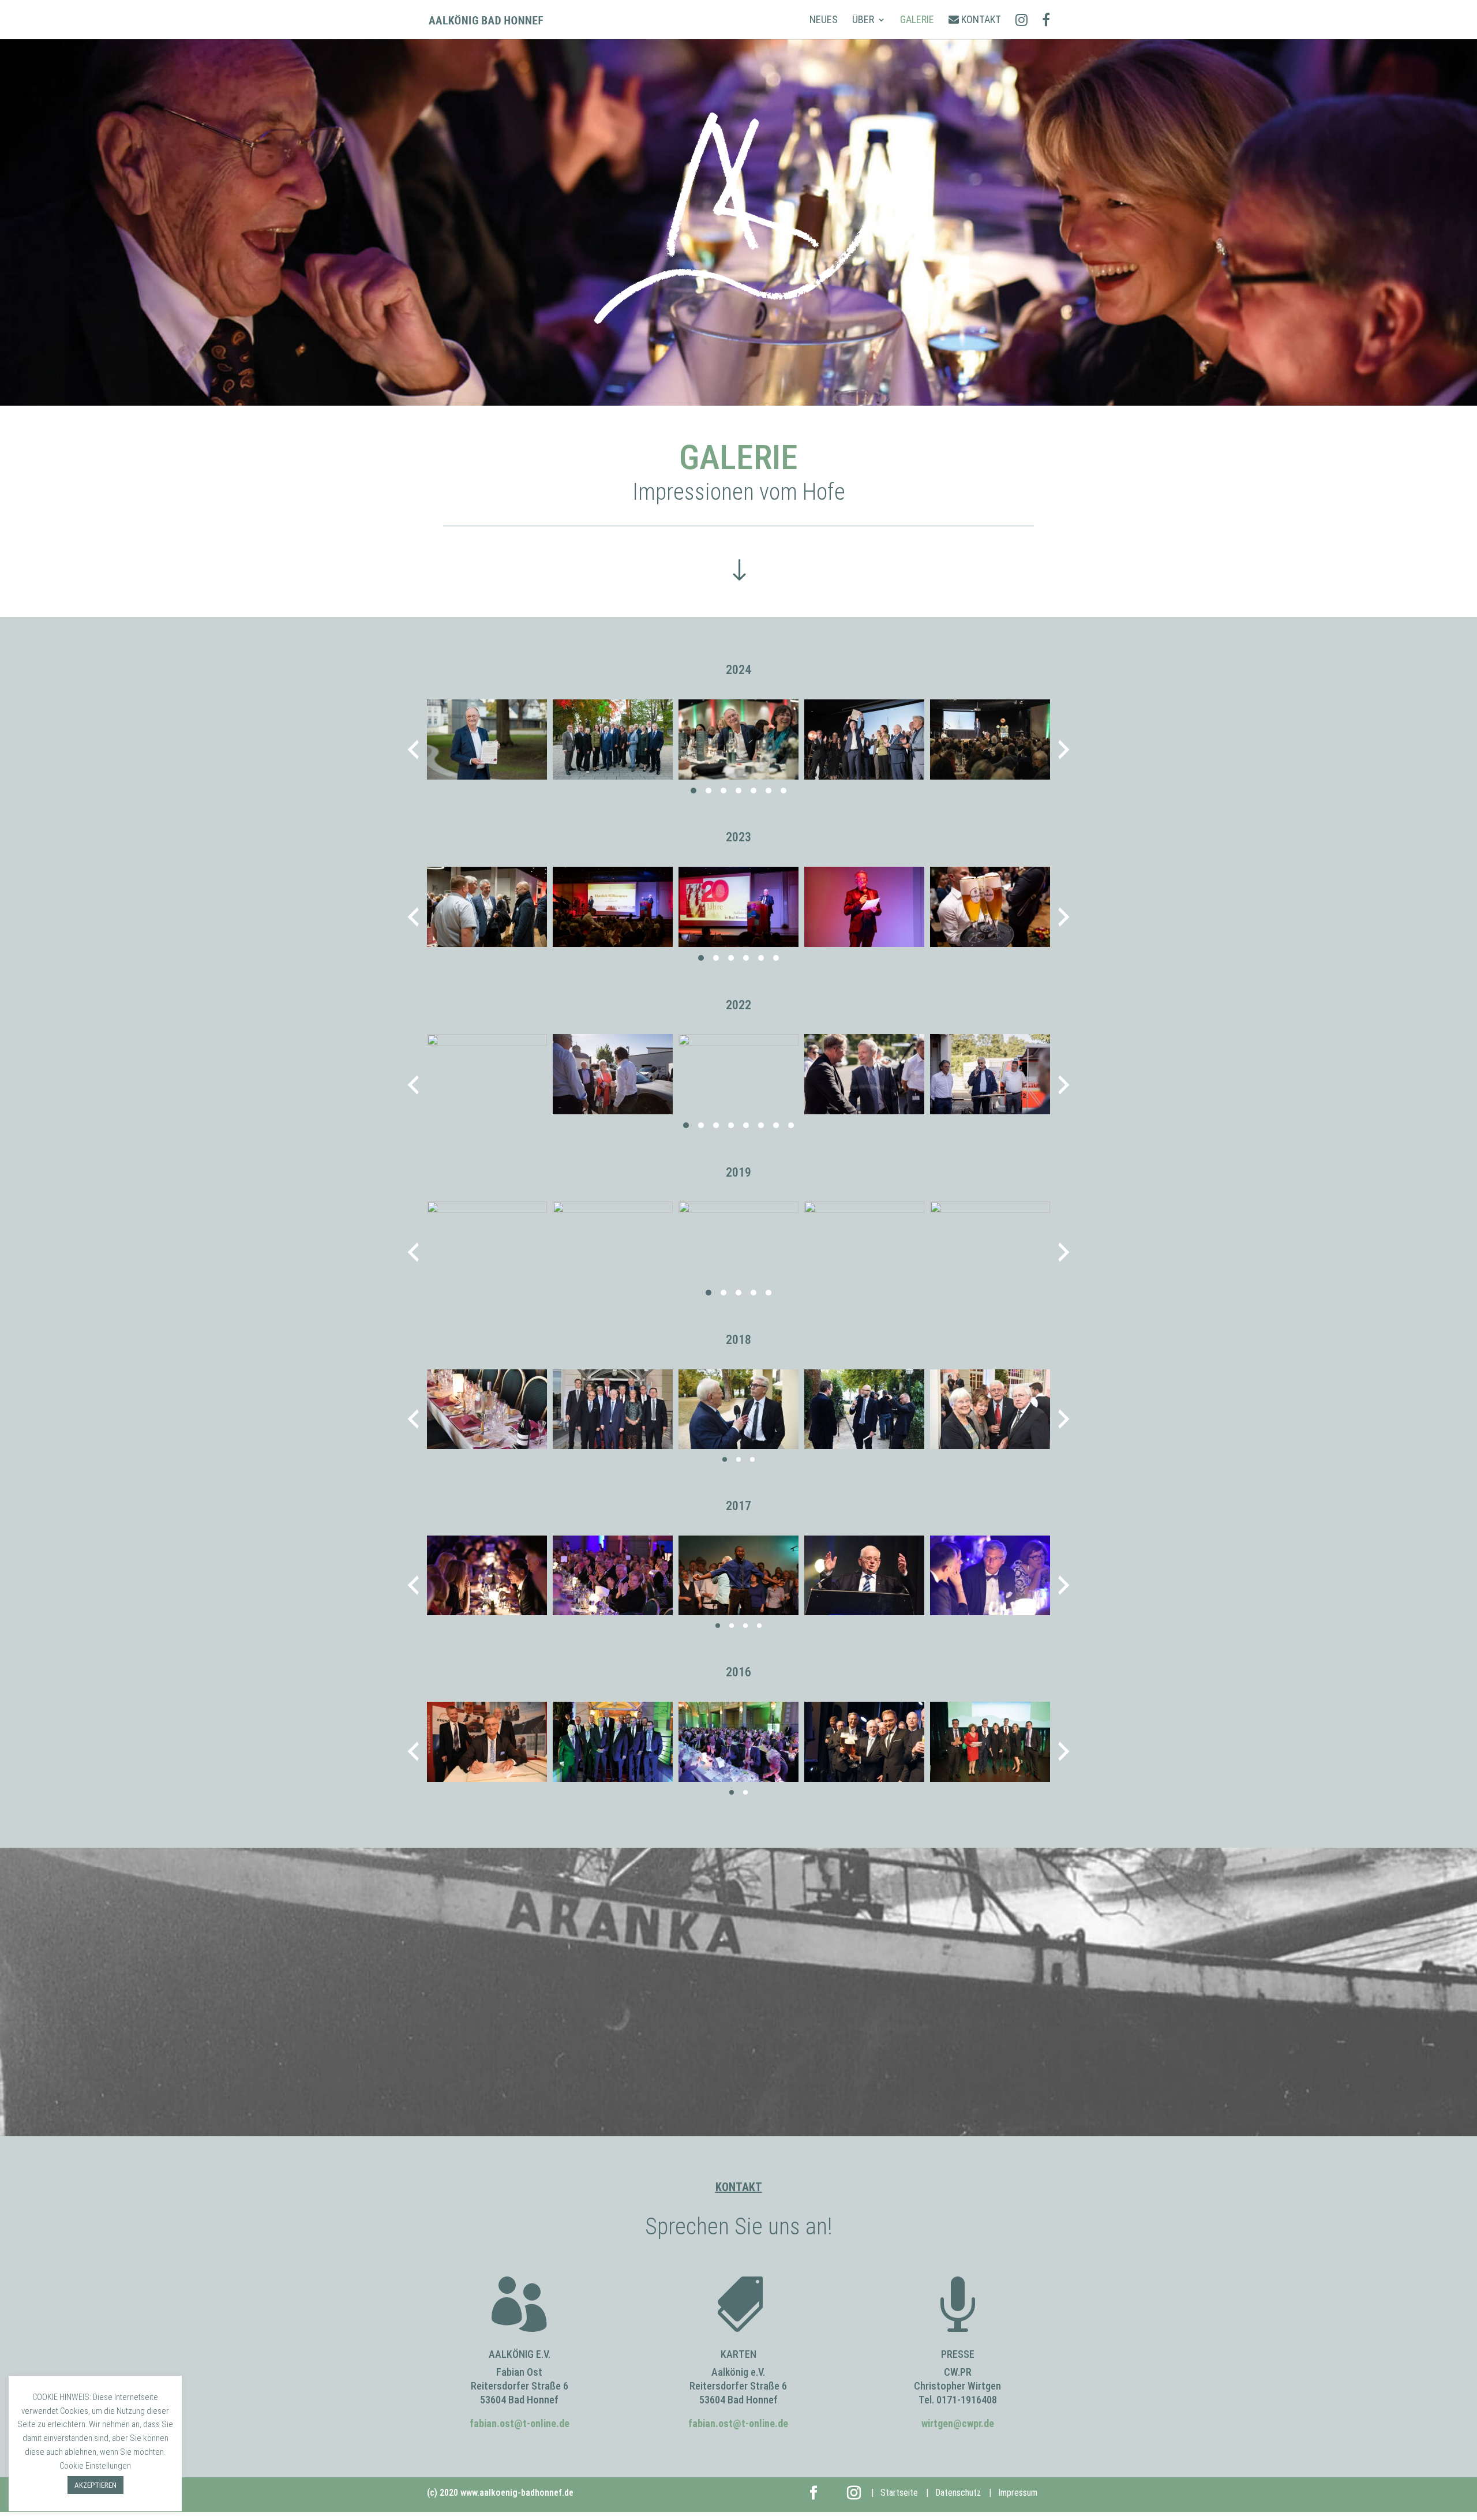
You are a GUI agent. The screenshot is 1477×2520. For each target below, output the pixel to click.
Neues (824, 20)
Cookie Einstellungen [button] (95, 2466)
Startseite (899, 2493)
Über (863, 20)
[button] (693, 791)
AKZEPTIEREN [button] (95, 2485)
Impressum (1018, 2493)
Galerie (917, 20)
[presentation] (413, 750)
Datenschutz (958, 2493)
